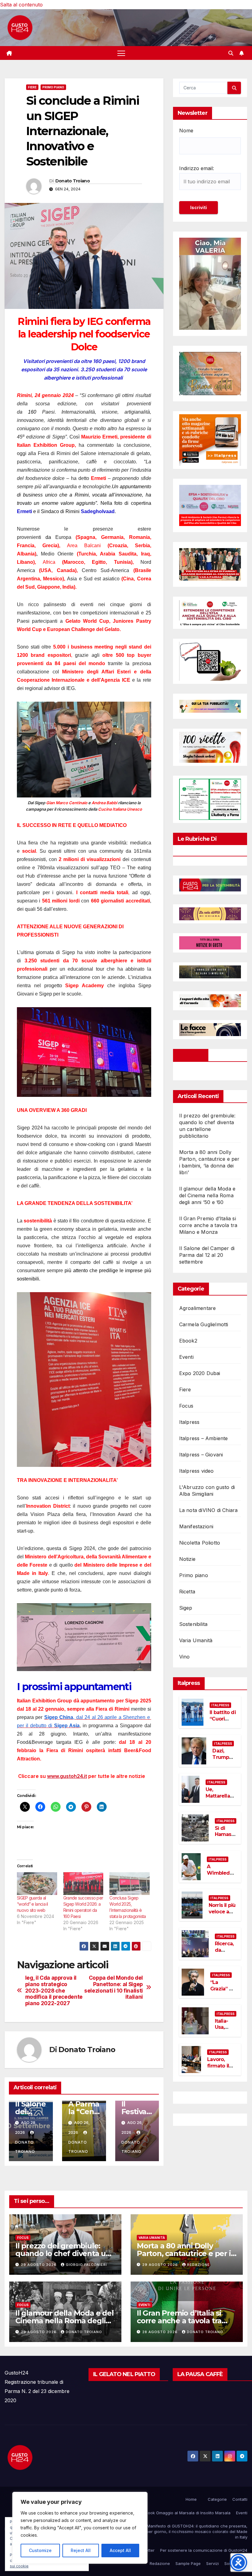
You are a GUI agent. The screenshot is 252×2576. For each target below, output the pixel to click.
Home (191, 2499)
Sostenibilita (193, 1624)
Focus (186, 1406)
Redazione (199, 2265)
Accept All (120, 2550)
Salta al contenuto (21, 5)
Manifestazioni (196, 1526)
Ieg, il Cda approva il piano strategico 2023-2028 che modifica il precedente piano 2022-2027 (54, 1991)
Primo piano (53, 87)
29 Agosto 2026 (39, 2265)
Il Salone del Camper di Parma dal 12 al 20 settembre (207, 1255)
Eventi (186, 1357)
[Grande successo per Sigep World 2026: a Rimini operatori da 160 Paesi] (83, 1884)
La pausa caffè (200, 2374)
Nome (186, 131)
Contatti (240, 2499)
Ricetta (187, 1592)
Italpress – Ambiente (204, 1438)
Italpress (189, 1422)
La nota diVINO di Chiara (209, 1510)
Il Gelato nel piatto (124, 2374)
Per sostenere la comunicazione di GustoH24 (204, 2550)
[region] (80, 2528)
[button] (231, 53)
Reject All (81, 2550)
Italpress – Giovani (201, 1455)
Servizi (213, 2563)
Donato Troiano (73, 181)
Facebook (191, 1055)
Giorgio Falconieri (86, 2265)
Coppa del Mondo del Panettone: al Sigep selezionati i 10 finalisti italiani (114, 1987)
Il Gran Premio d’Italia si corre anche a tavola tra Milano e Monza (208, 1225)
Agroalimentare (198, 1308)
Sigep (186, 1608)
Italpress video (197, 1471)
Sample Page (188, 2563)
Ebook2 (188, 1341)
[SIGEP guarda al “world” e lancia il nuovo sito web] (37, 1884)
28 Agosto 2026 (161, 2332)
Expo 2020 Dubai (200, 1373)
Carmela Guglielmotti (204, 1324)
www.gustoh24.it (67, 1776)
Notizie (187, 1559)
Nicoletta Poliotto (200, 1543)
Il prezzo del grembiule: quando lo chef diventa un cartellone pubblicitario (63, 2253)
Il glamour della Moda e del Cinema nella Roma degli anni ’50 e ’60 (207, 1195)
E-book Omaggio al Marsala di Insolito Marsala (186, 2513)
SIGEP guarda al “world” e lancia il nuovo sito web (32, 1904)
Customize (40, 2550)
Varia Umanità (196, 1640)
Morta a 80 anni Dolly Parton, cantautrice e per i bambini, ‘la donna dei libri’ (185, 2253)
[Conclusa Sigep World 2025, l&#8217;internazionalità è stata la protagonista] (130, 1884)
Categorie (217, 2499)
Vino (185, 1657)
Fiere (32, 87)
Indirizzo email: (197, 168)
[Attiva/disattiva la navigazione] (121, 53)
